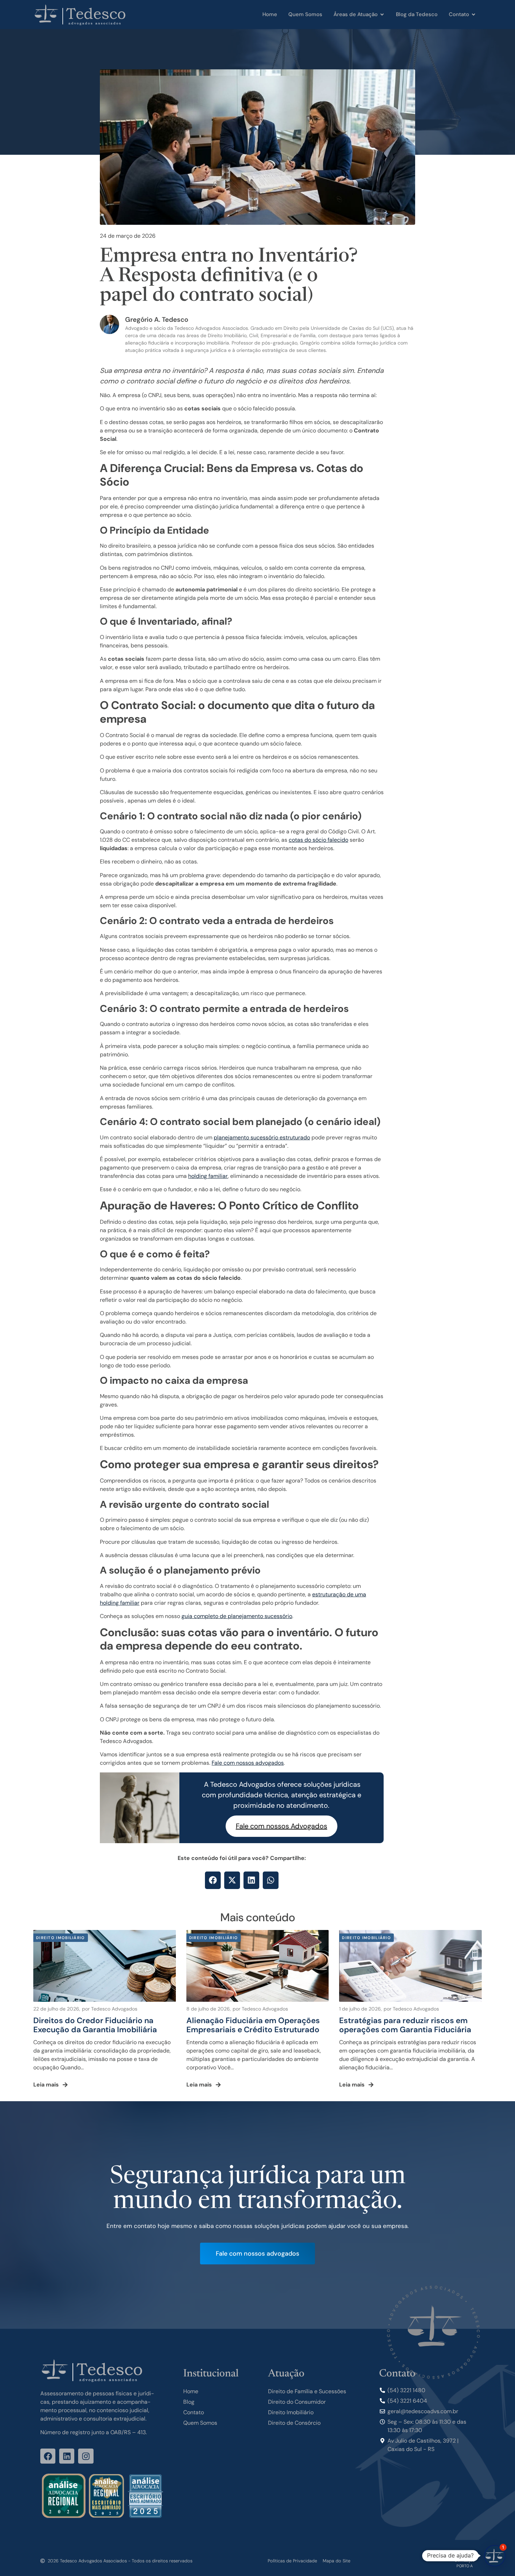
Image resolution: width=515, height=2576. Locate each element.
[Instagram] (86, 2456)
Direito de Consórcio (294, 2423)
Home (191, 2391)
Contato (194, 2412)
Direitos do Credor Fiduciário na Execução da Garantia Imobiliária (95, 2025)
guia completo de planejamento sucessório (237, 1616)
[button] (213, 1880)
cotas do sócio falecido (318, 840)
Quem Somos (200, 2423)
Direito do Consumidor (297, 2402)
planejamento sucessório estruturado (262, 1137)
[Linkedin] (67, 2456)
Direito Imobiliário (291, 2412)
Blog (189, 2402)
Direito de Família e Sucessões (307, 2391)
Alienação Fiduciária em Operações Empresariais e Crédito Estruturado (253, 2025)
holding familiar (208, 1176)
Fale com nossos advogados (248, 1763)
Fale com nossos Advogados (281, 1826)
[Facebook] (48, 2456)
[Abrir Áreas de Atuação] (382, 15)
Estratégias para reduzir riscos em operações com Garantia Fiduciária (405, 2025)
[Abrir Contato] (473, 15)
